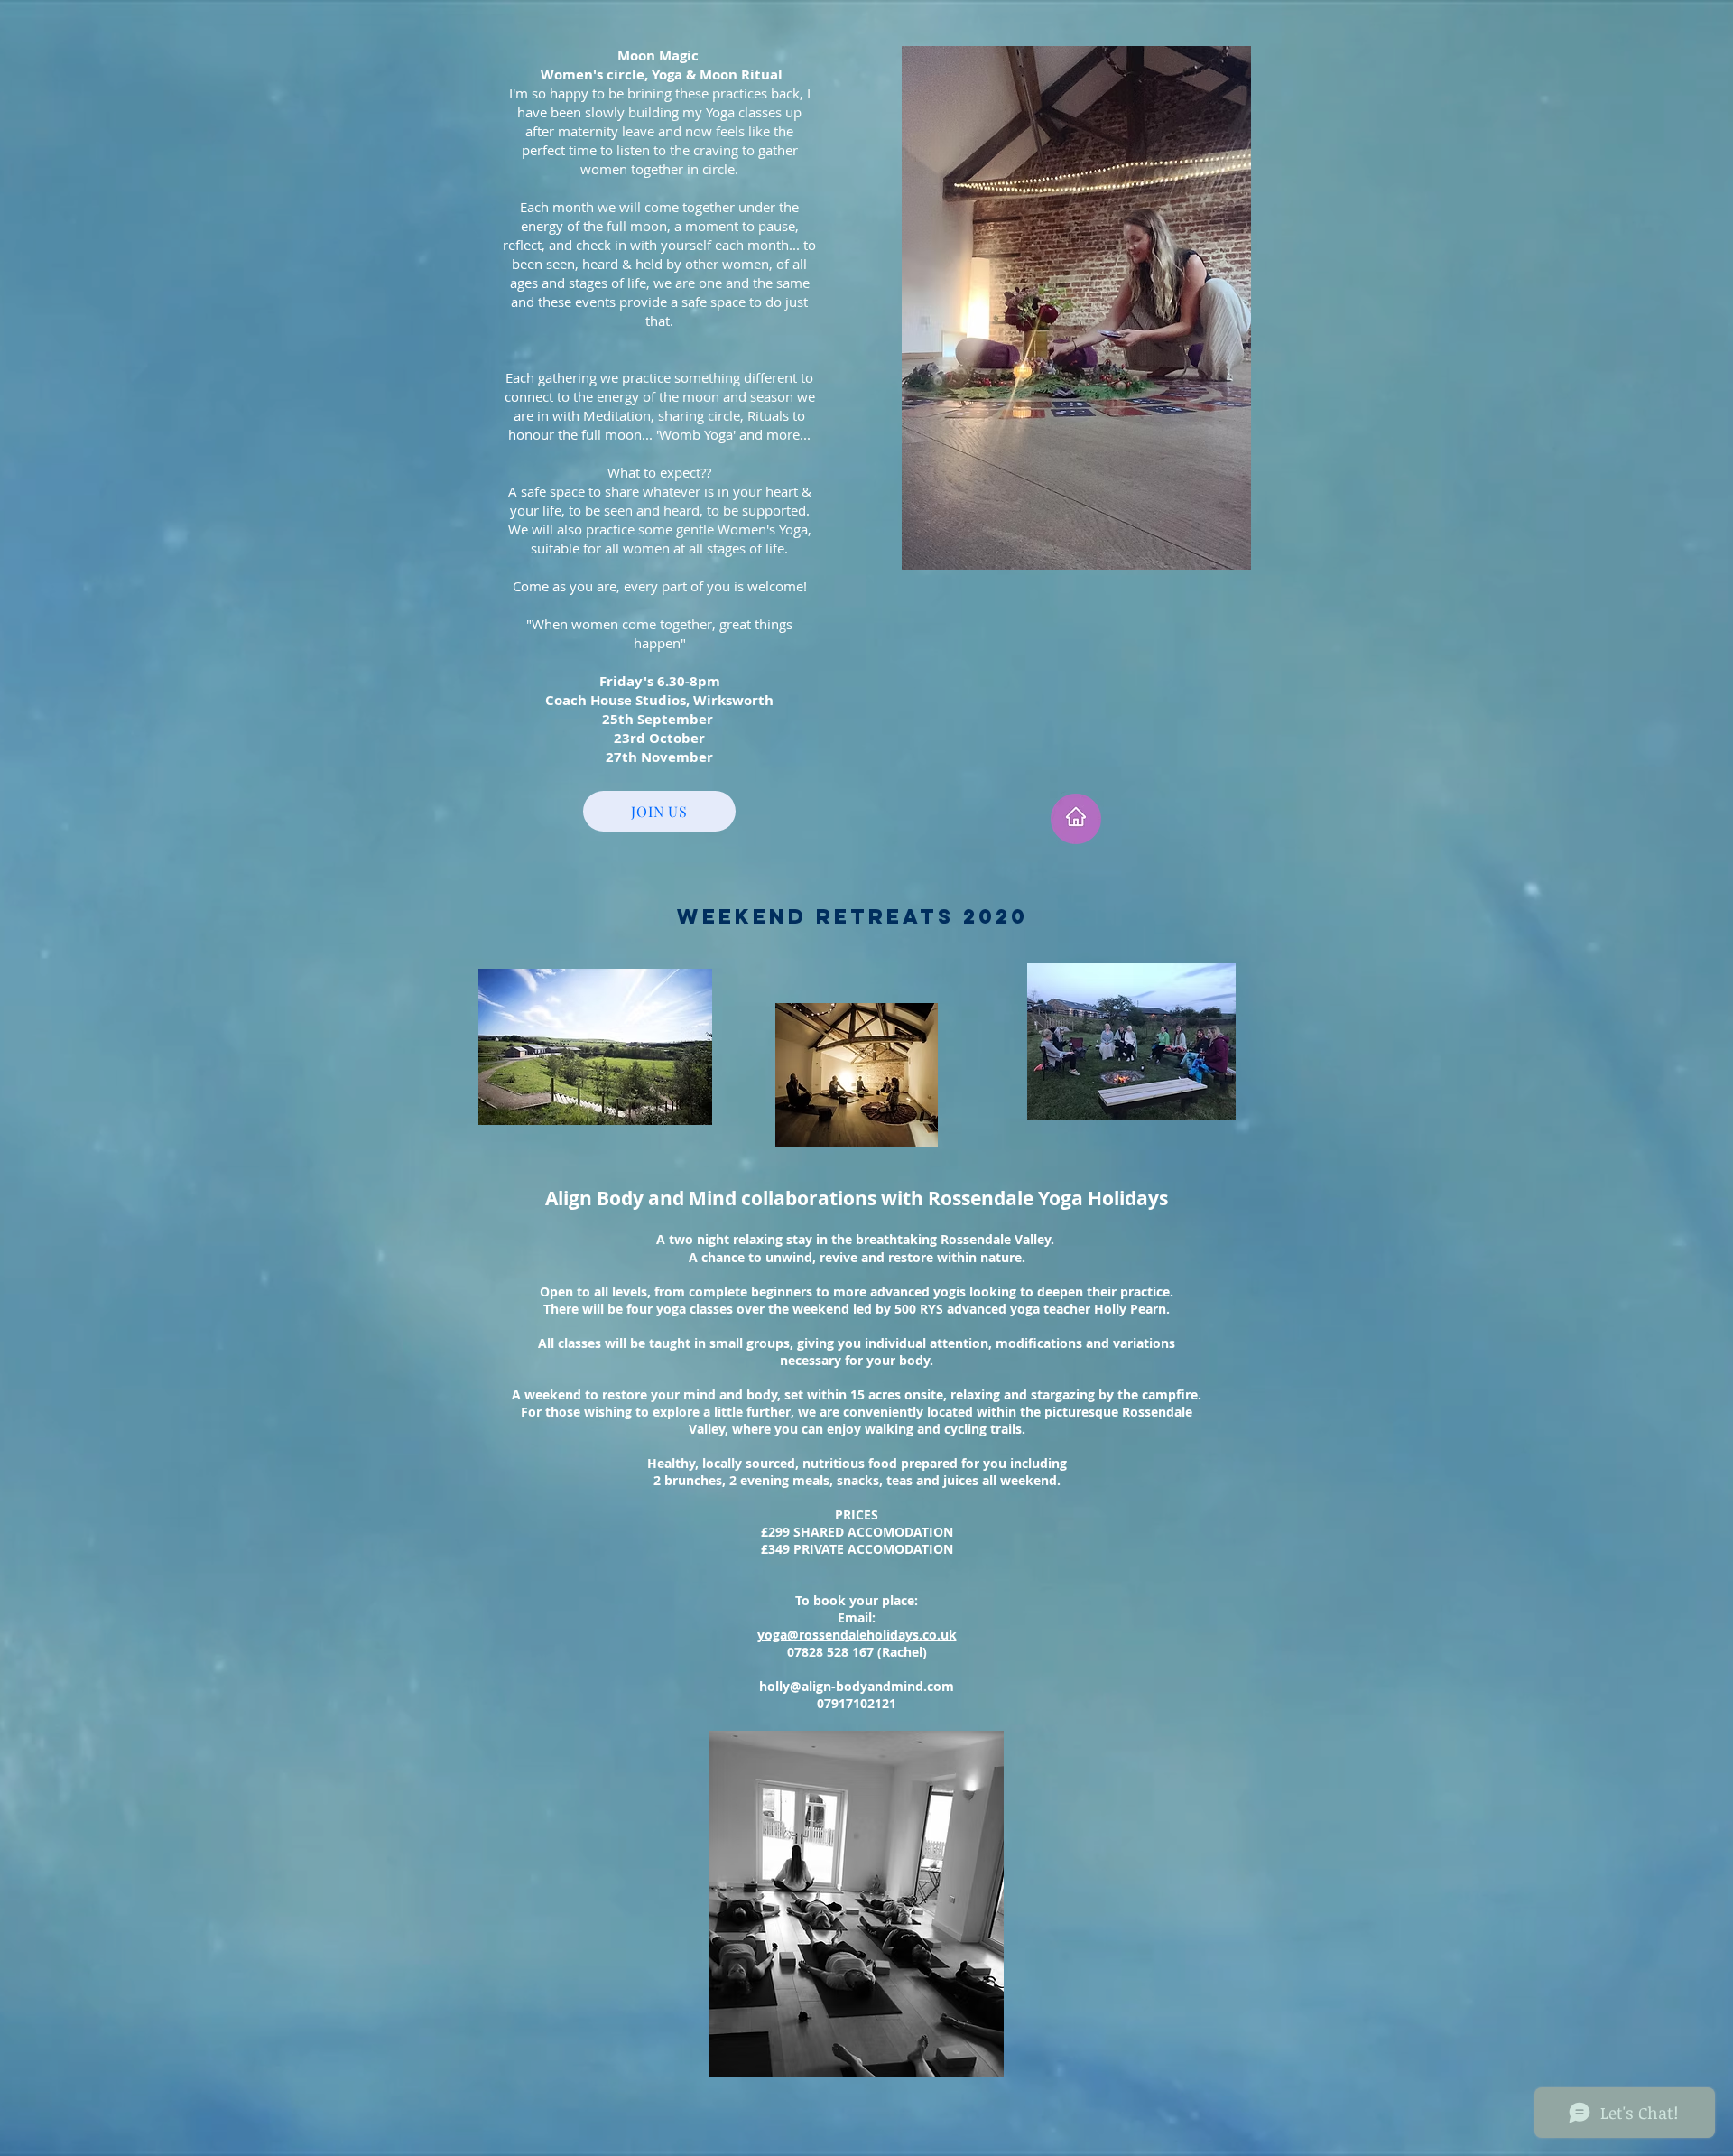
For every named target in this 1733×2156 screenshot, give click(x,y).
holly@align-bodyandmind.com (857, 1686)
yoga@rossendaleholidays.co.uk (857, 1635)
